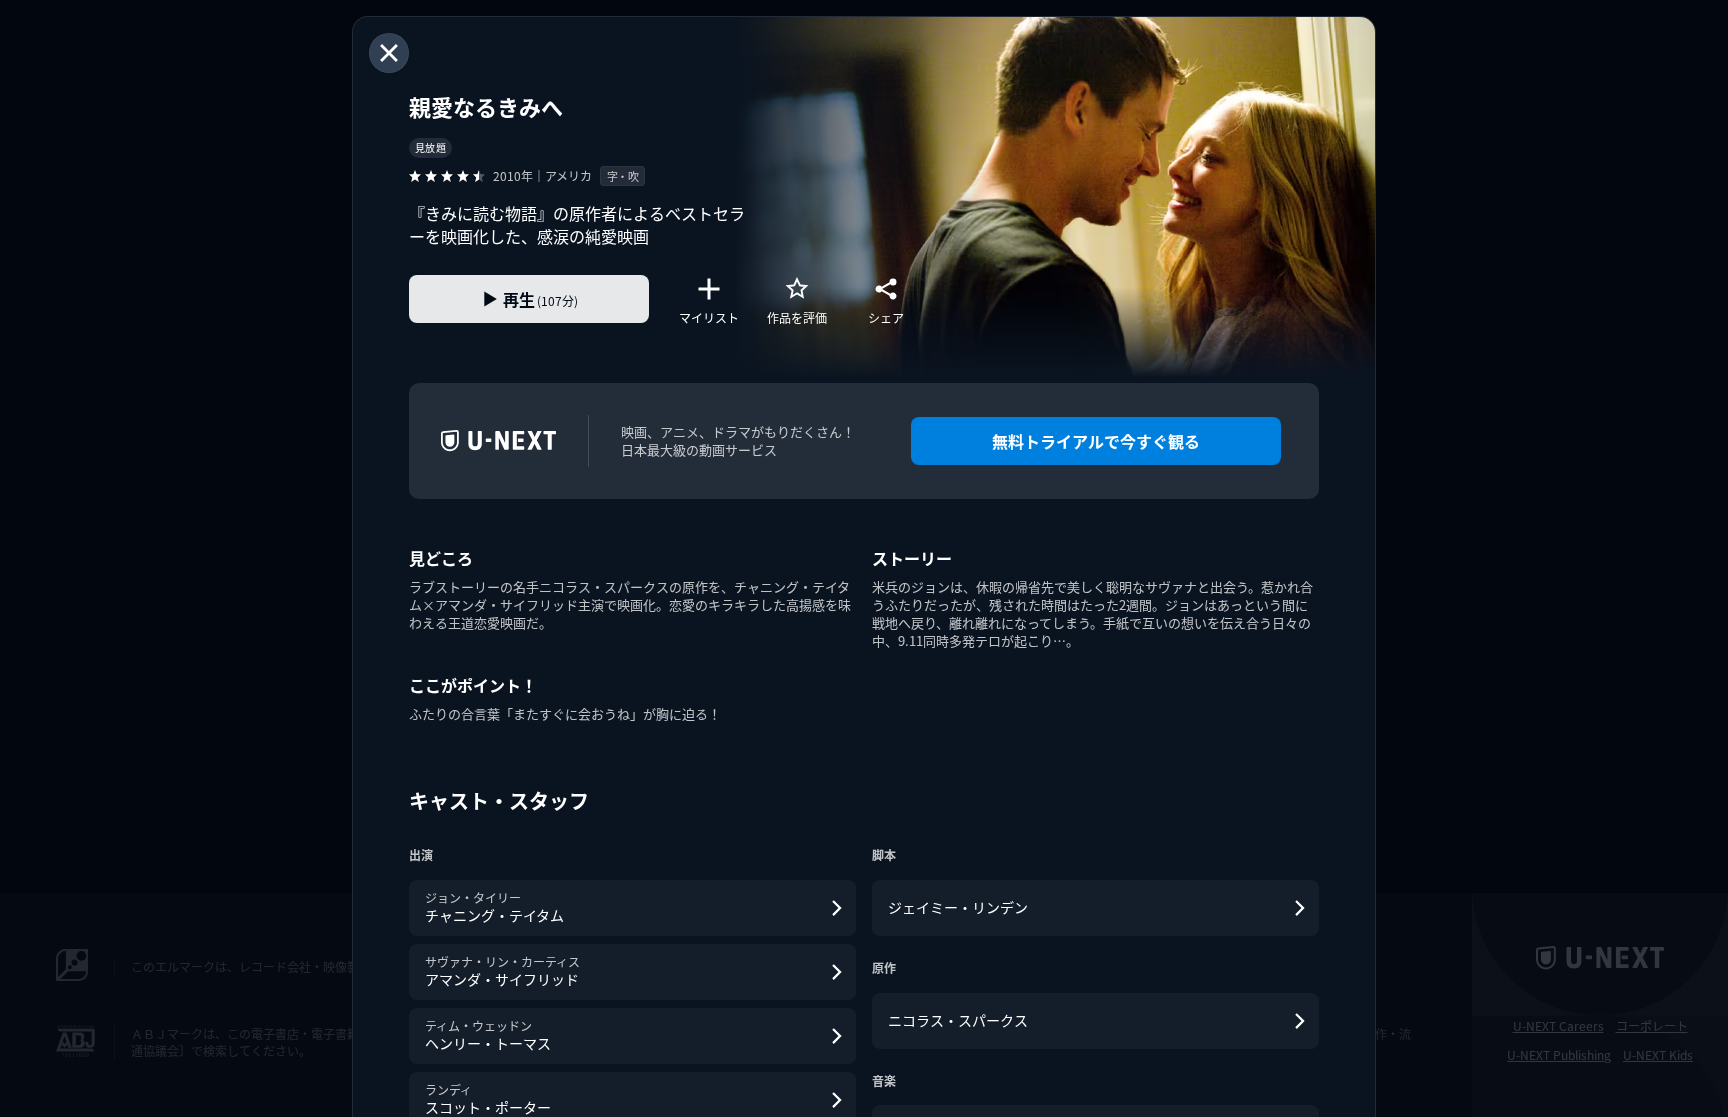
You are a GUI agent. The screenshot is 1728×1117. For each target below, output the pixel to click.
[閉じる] (389, 53)
